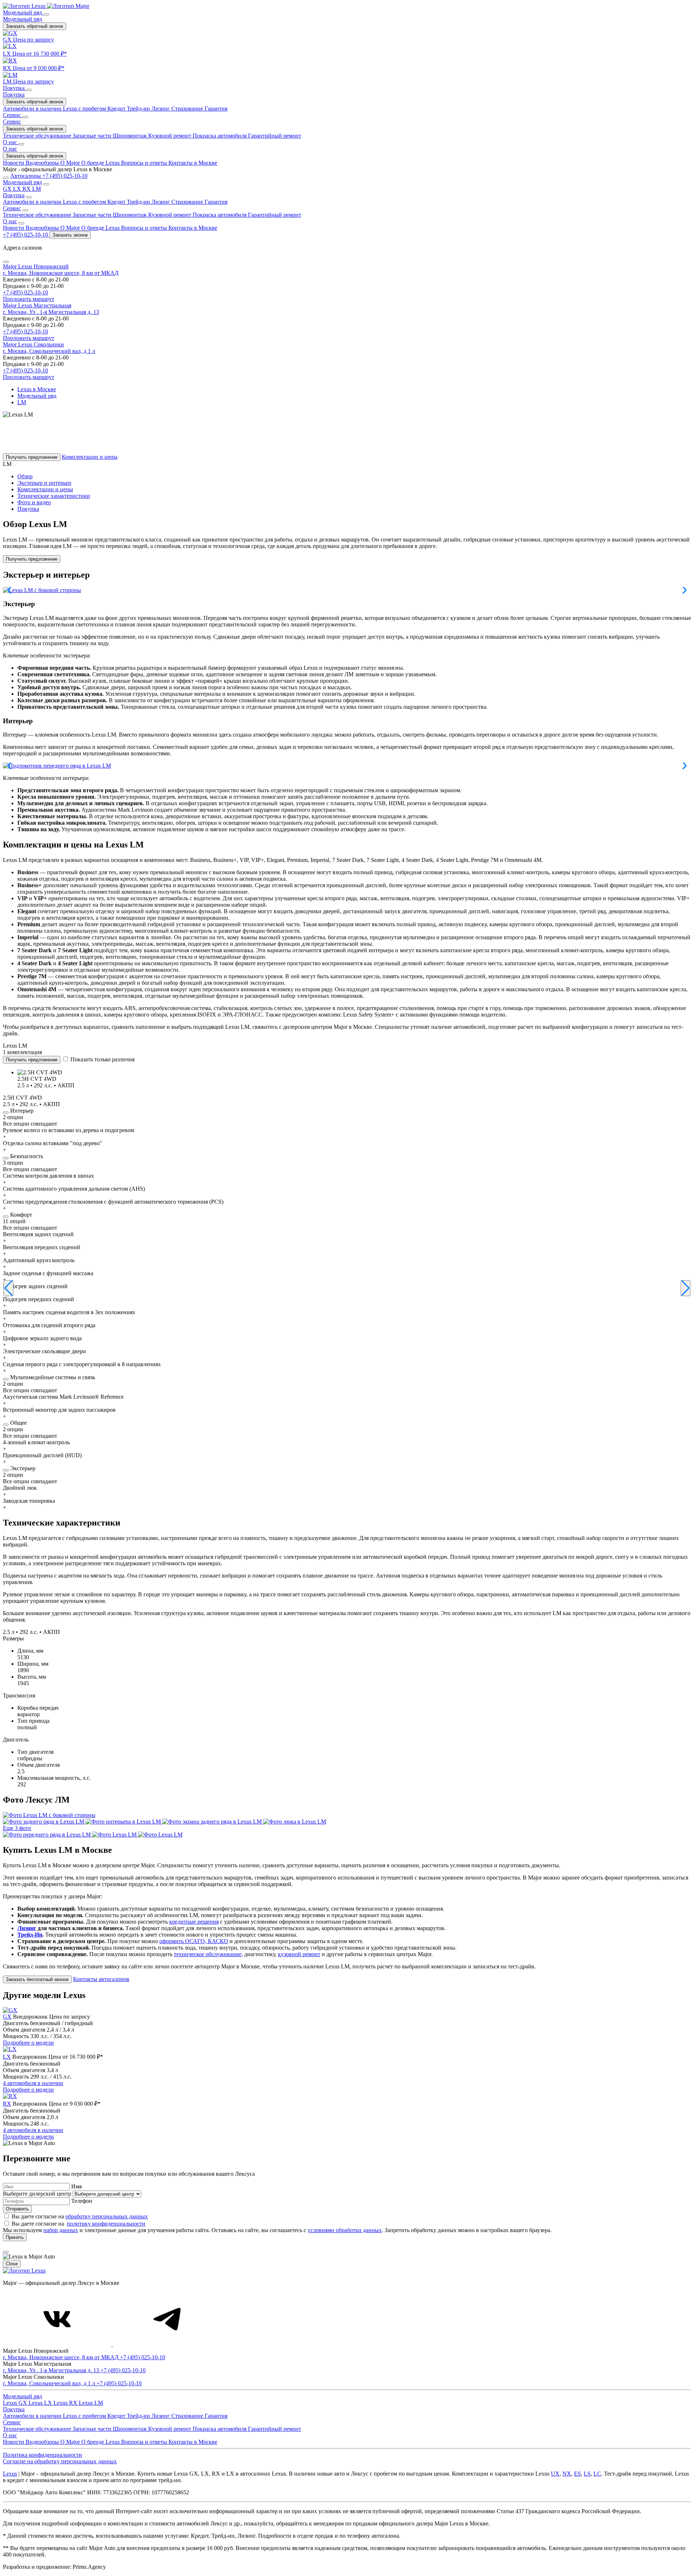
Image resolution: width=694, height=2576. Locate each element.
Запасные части (93, 215)
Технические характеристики (54, 496)
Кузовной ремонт (170, 215)
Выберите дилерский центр (38, 2194)
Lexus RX (66, 2403)
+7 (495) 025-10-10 (25, 292)
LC (597, 2474)
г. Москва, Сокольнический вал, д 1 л (49, 351)
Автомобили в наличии (33, 202)
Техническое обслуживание (38, 215)
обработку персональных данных (107, 2216)
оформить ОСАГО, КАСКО (194, 1941)
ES (577, 2474)
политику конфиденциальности (106, 2224)
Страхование (188, 202)
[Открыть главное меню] (6, 178)
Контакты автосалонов (101, 1979)
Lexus (10, 2474)
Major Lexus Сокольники (33, 344)
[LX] (10, 2049)
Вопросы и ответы (145, 228)
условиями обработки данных (345, 2230)
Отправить (17, 2209)
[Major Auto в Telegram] (167, 2344)
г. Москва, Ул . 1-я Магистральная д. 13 (51, 312)
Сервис (12, 122)
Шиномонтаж (130, 215)
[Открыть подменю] (46, 14)
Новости (14, 228)
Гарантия (216, 202)
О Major (71, 228)
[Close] (6, 262)
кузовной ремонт (299, 1954)
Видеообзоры (43, 228)
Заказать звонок (70, 235)
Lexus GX (16, 2403)
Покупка (14, 94)
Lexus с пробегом (85, 202)
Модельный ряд (22, 19)
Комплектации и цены (90, 457)
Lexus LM (91, 2403)
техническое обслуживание (208, 1954)
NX (567, 2474)
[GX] (10, 2010)
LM (37, 189)
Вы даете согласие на (80, 2216)
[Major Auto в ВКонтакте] (58, 2344)
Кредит (117, 202)
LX (18, 189)
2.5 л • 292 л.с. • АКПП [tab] (31, 1632)
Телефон (82, 2201)
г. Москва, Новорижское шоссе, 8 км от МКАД (61, 273)
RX (27, 189)
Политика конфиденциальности (42, 2455)
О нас (10, 149)
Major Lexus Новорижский (36, 266)
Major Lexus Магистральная (37, 305)
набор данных (61, 2230)
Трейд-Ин (30, 1935)
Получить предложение (32, 457)
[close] (6, 2252)
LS (587, 2474)
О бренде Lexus (101, 228)
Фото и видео (34, 502)
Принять (15, 2237)
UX (555, 2474)
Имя (76, 2186)
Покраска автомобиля (220, 215)
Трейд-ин (139, 202)
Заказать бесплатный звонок (37, 1979)
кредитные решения (194, 1922)
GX (8, 189)
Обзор (25, 476)
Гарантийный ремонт (275, 215)
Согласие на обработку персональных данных (60, 2461)
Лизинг (161, 202)
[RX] (10, 2096)
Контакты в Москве (193, 228)
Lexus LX (41, 2403)
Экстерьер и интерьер (44, 483)
